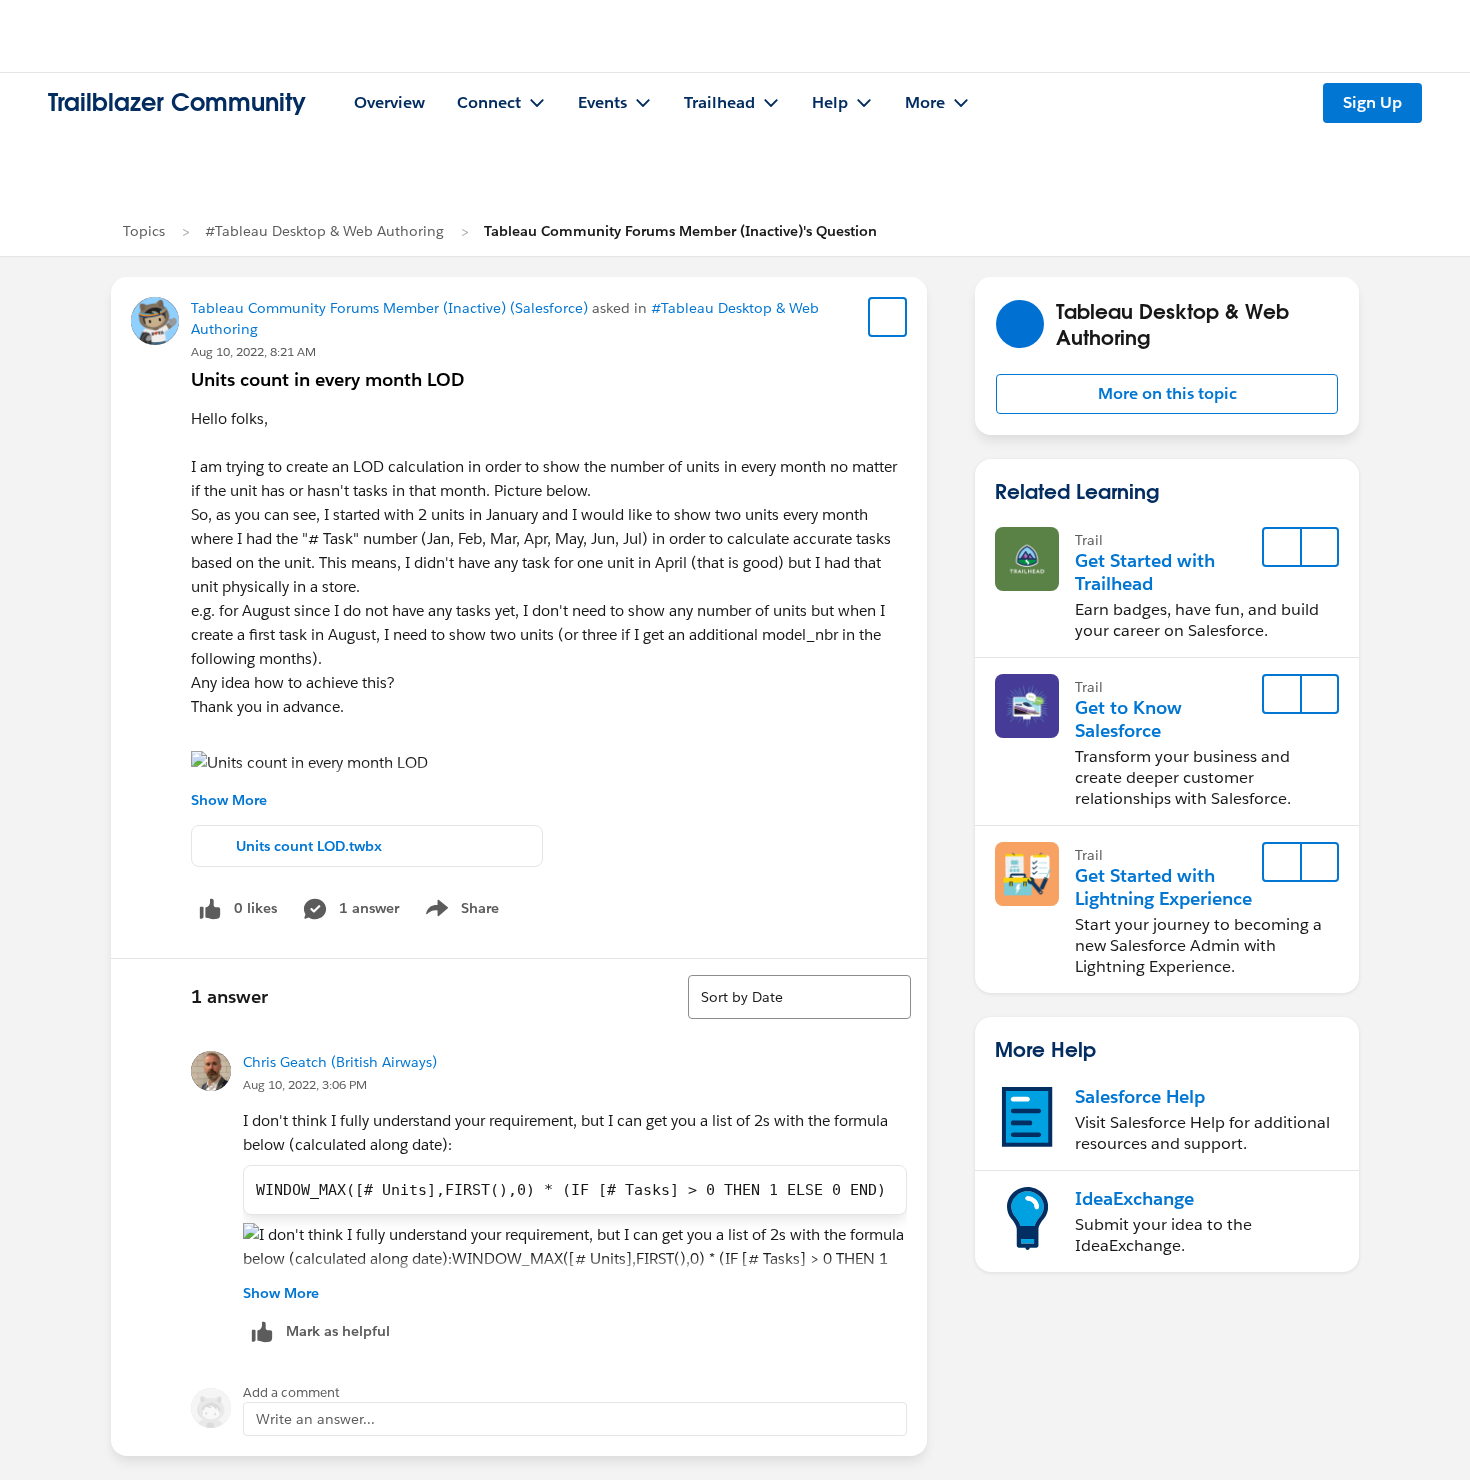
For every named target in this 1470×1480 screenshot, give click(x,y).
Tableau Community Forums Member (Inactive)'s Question (680, 231)
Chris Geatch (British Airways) (340, 1062)
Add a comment (291, 1392)
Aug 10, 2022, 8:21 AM (253, 351)
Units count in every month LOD (327, 379)
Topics (144, 231)
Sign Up (1372, 102)
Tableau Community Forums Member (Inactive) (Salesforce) (389, 308)
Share (459, 912)
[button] (1167, 394)
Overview (389, 102)
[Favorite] (888, 317)
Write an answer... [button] (315, 1419)
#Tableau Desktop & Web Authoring (324, 231)
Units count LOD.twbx (309, 846)
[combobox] (799, 997)
